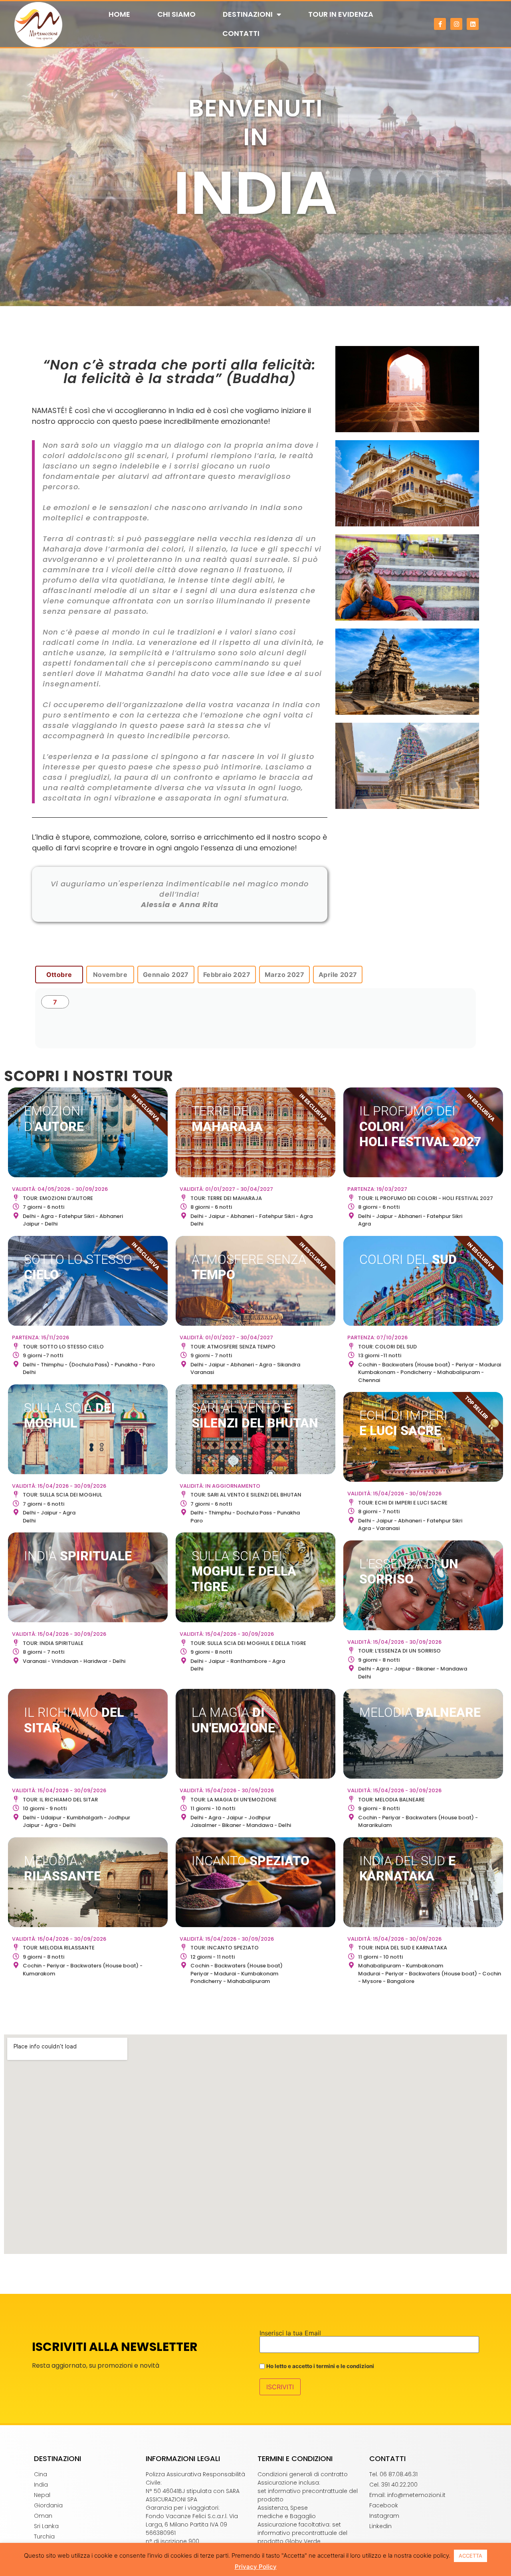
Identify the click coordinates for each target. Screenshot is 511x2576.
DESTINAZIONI (248, 14)
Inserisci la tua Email (290, 2333)
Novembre (110, 975)
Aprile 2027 (338, 975)
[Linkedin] (473, 24)
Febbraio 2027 (227, 975)
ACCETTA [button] (470, 2556)
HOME (119, 14)
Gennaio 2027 (166, 975)
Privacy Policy (256, 2567)
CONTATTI (241, 33)
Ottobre (59, 975)
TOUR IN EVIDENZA (341, 14)
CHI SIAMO (176, 14)
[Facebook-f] (440, 24)
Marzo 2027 (284, 975)
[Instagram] (456, 24)
